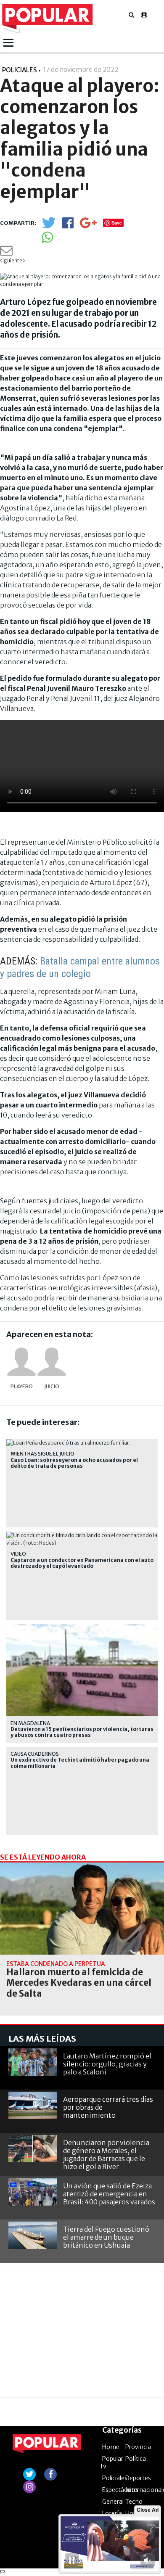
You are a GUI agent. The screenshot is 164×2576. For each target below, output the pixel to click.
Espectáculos (120, 2490)
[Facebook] (68, 226)
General (113, 2502)
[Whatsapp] (47, 240)
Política (136, 2459)
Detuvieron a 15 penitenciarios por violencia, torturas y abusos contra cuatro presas (82, 1732)
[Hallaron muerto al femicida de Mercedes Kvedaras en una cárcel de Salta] (82, 1909)
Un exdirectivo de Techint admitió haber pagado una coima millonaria (80, 1763)
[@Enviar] (6, 253)
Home (111, 2447)
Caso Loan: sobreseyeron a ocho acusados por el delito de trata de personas (74, 1463)
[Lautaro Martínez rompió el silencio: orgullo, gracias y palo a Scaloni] (33, 2062)
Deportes (138, 2478)
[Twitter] (49, 226)
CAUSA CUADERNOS (35, 1754)
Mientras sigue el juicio (42, 1454)
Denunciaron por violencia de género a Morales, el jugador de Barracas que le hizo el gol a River (106, 2155)
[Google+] (88, 226)
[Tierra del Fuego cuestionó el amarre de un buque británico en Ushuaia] (33, 2235)
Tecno (134, 2502)
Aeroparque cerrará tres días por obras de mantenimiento (108, 2107)
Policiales (115, 2478)
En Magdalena (30, 1723)
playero (22, 1386)
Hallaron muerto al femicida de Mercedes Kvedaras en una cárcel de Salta (79, 1983)
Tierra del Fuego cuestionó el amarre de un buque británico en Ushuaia (106, 2237)
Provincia (138, 2447)
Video (18, 1554)
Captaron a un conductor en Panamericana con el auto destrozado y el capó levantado (82, 1563)
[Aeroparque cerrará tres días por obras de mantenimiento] (33, 2105)
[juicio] (52, 1362)
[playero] (21, 1362)
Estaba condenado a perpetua (56, 1964)
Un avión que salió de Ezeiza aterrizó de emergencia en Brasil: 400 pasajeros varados (109, 2194)
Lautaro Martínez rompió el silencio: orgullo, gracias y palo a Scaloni (107, 2064)
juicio (52, 1386)
